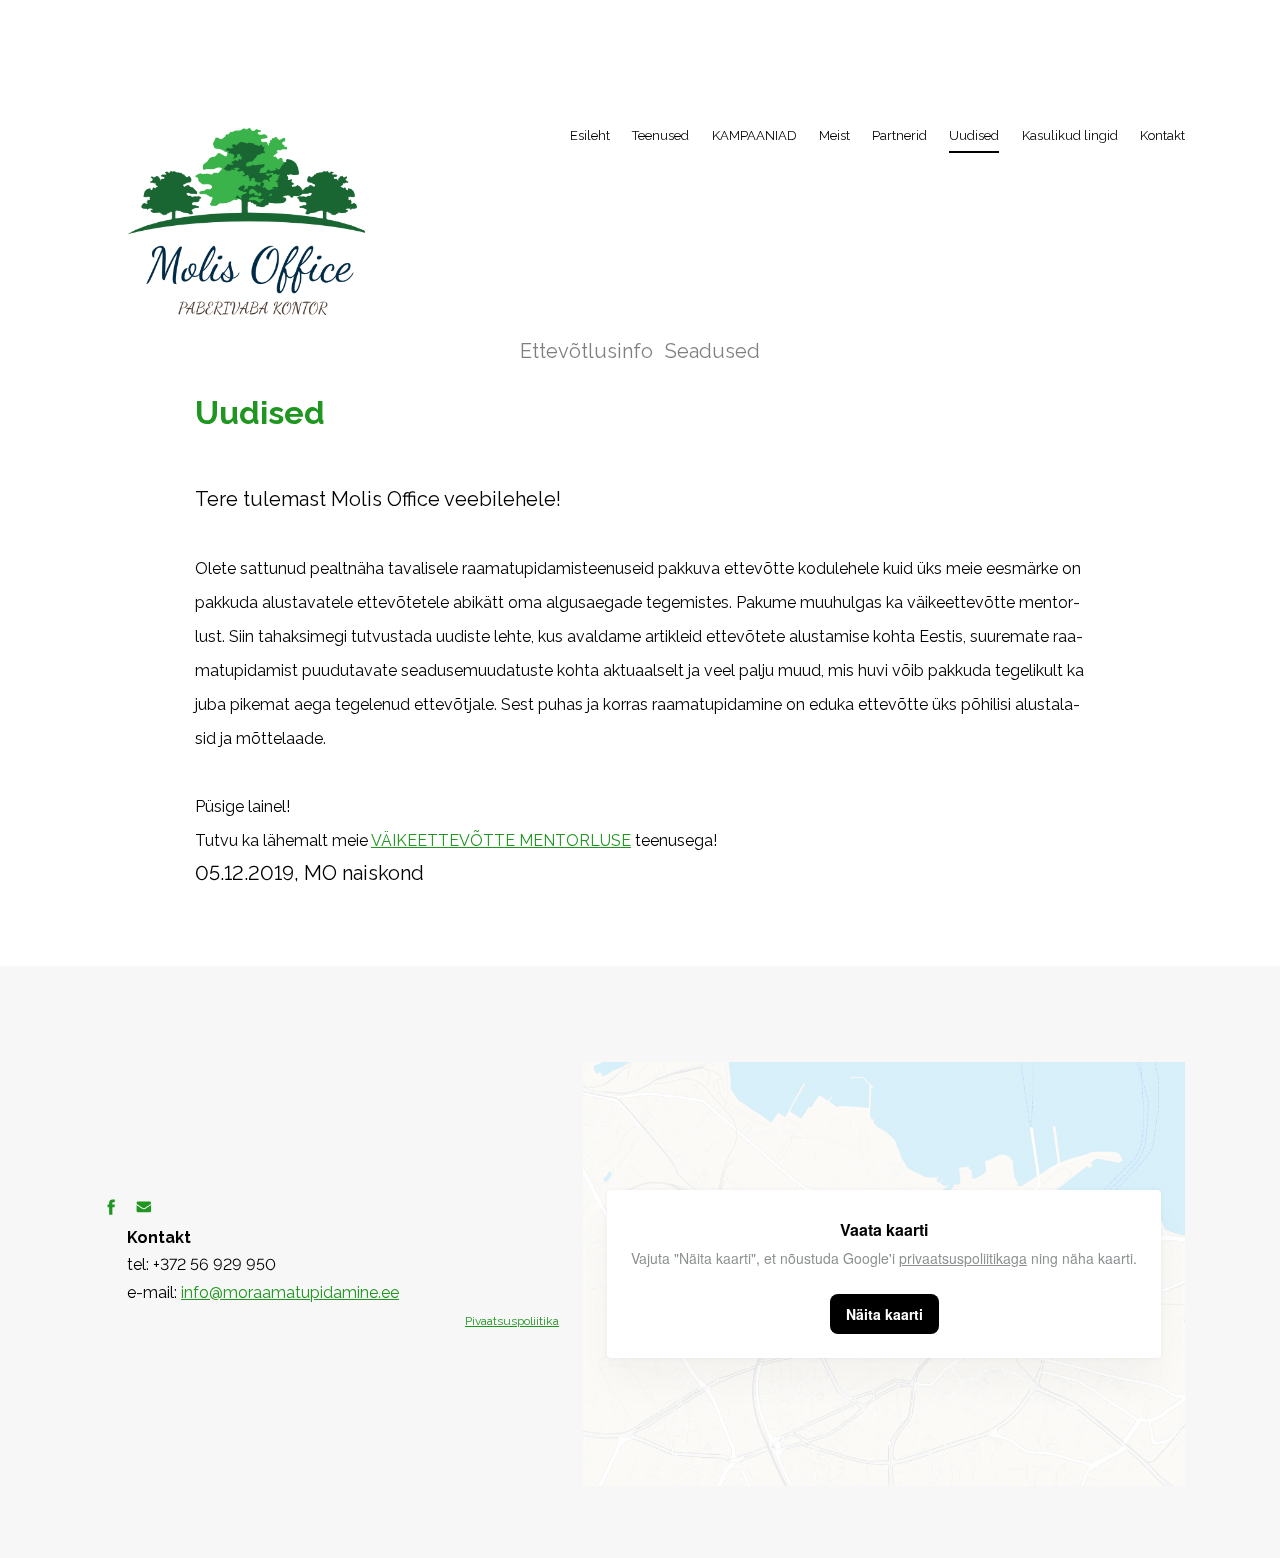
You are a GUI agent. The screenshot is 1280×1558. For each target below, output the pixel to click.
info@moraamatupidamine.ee (290, 1292)
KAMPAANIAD (754, 135)
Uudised (974, 135)
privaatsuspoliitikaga (963, 1258)
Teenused (660, 135)
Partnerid (899, 135)
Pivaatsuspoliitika (512, 1321)
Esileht (590, 135)
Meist (834, 135)
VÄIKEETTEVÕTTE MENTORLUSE (501, 840)
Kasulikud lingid (1070, 135)
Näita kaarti (884, 1314)
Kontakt (1162, 135)
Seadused (712, 351)
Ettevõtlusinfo (586, 351)
